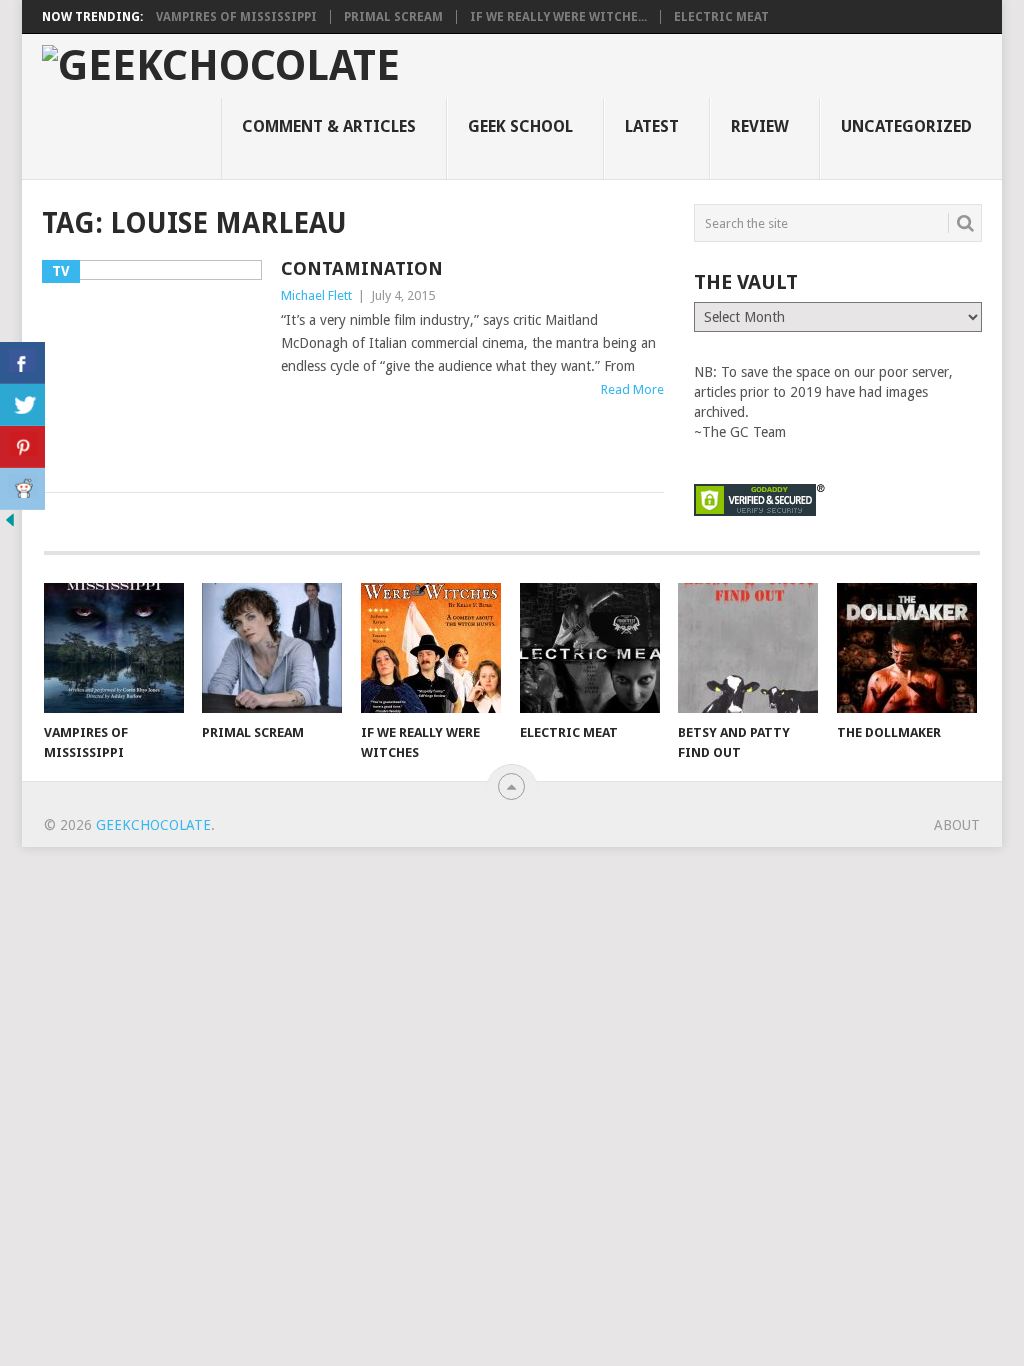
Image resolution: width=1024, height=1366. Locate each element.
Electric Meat (721, 17)
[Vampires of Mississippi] (114, 648)
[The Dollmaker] (907, 648)
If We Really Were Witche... (558, 17)
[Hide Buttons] (10, 525)
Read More (632, 389)
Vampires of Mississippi (236, 17)
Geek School (520, 126)
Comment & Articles (329, 126)
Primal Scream (393, 17)
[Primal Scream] (272, 648)
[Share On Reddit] (22, 489)
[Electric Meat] (590, 648)
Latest (652, 126)
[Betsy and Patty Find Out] (748, 648)
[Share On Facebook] (22, 363)
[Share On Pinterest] (22, 447)
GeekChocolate (153, 825)
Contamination (362, 268)
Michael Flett (316, 295)
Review (760, 126)
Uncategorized (906, 126)
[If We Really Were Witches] (431, 648)
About (957, 825)
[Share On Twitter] (22, 405)
